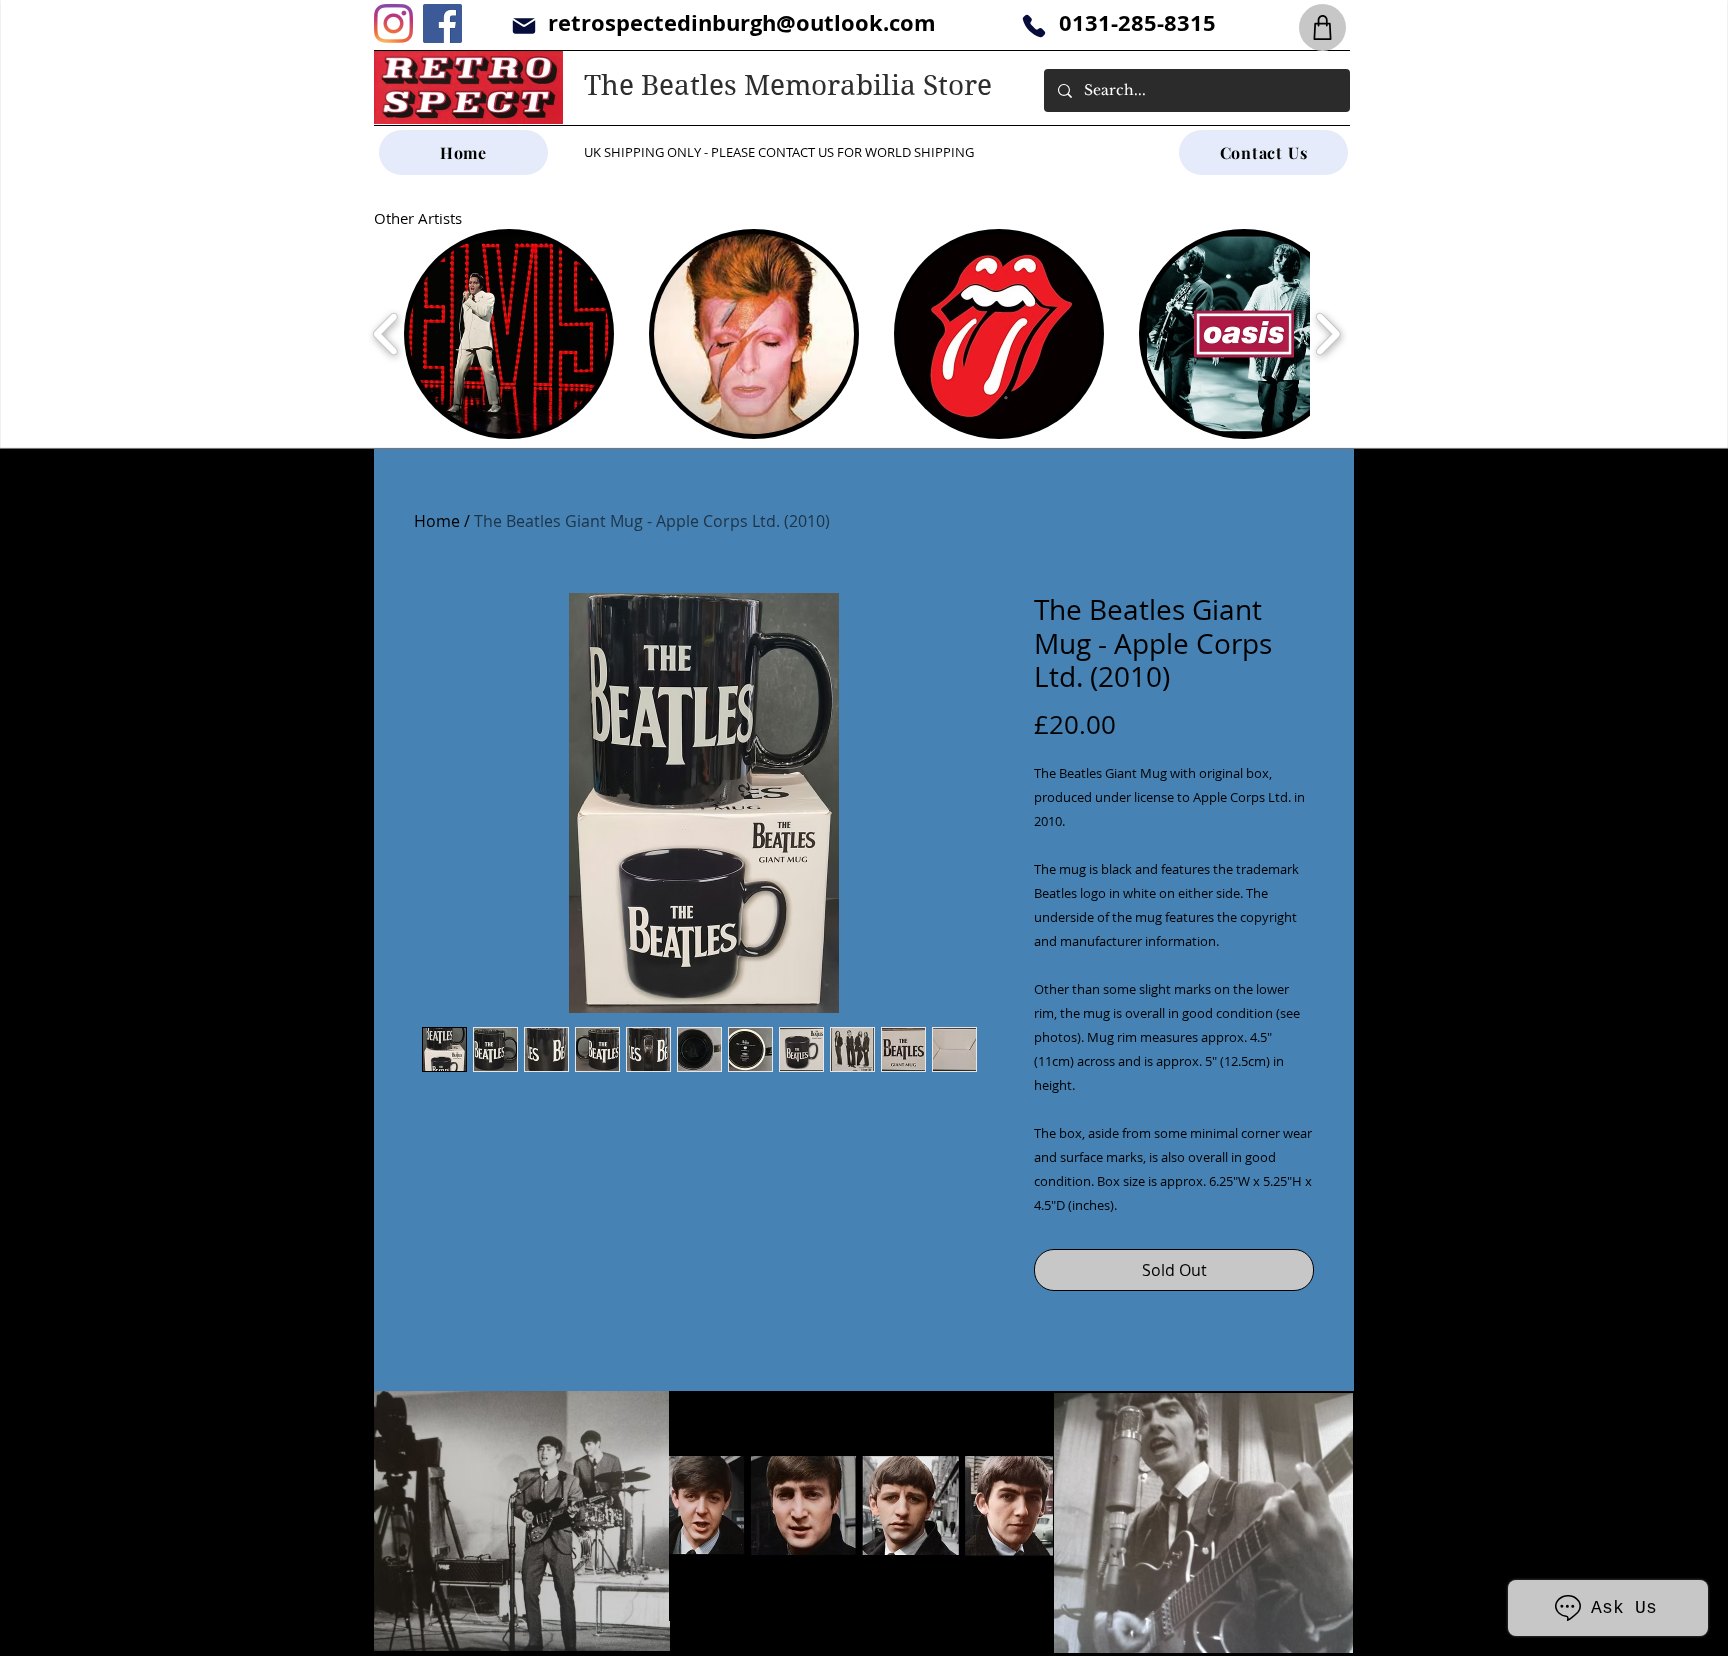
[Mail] (523, 25)
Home (437, 521)
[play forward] (1327, 334)
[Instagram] (393, 23)
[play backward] (386, 334)
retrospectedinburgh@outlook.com (742, 22)
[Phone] (1033, 25)
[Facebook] (442, 23)
